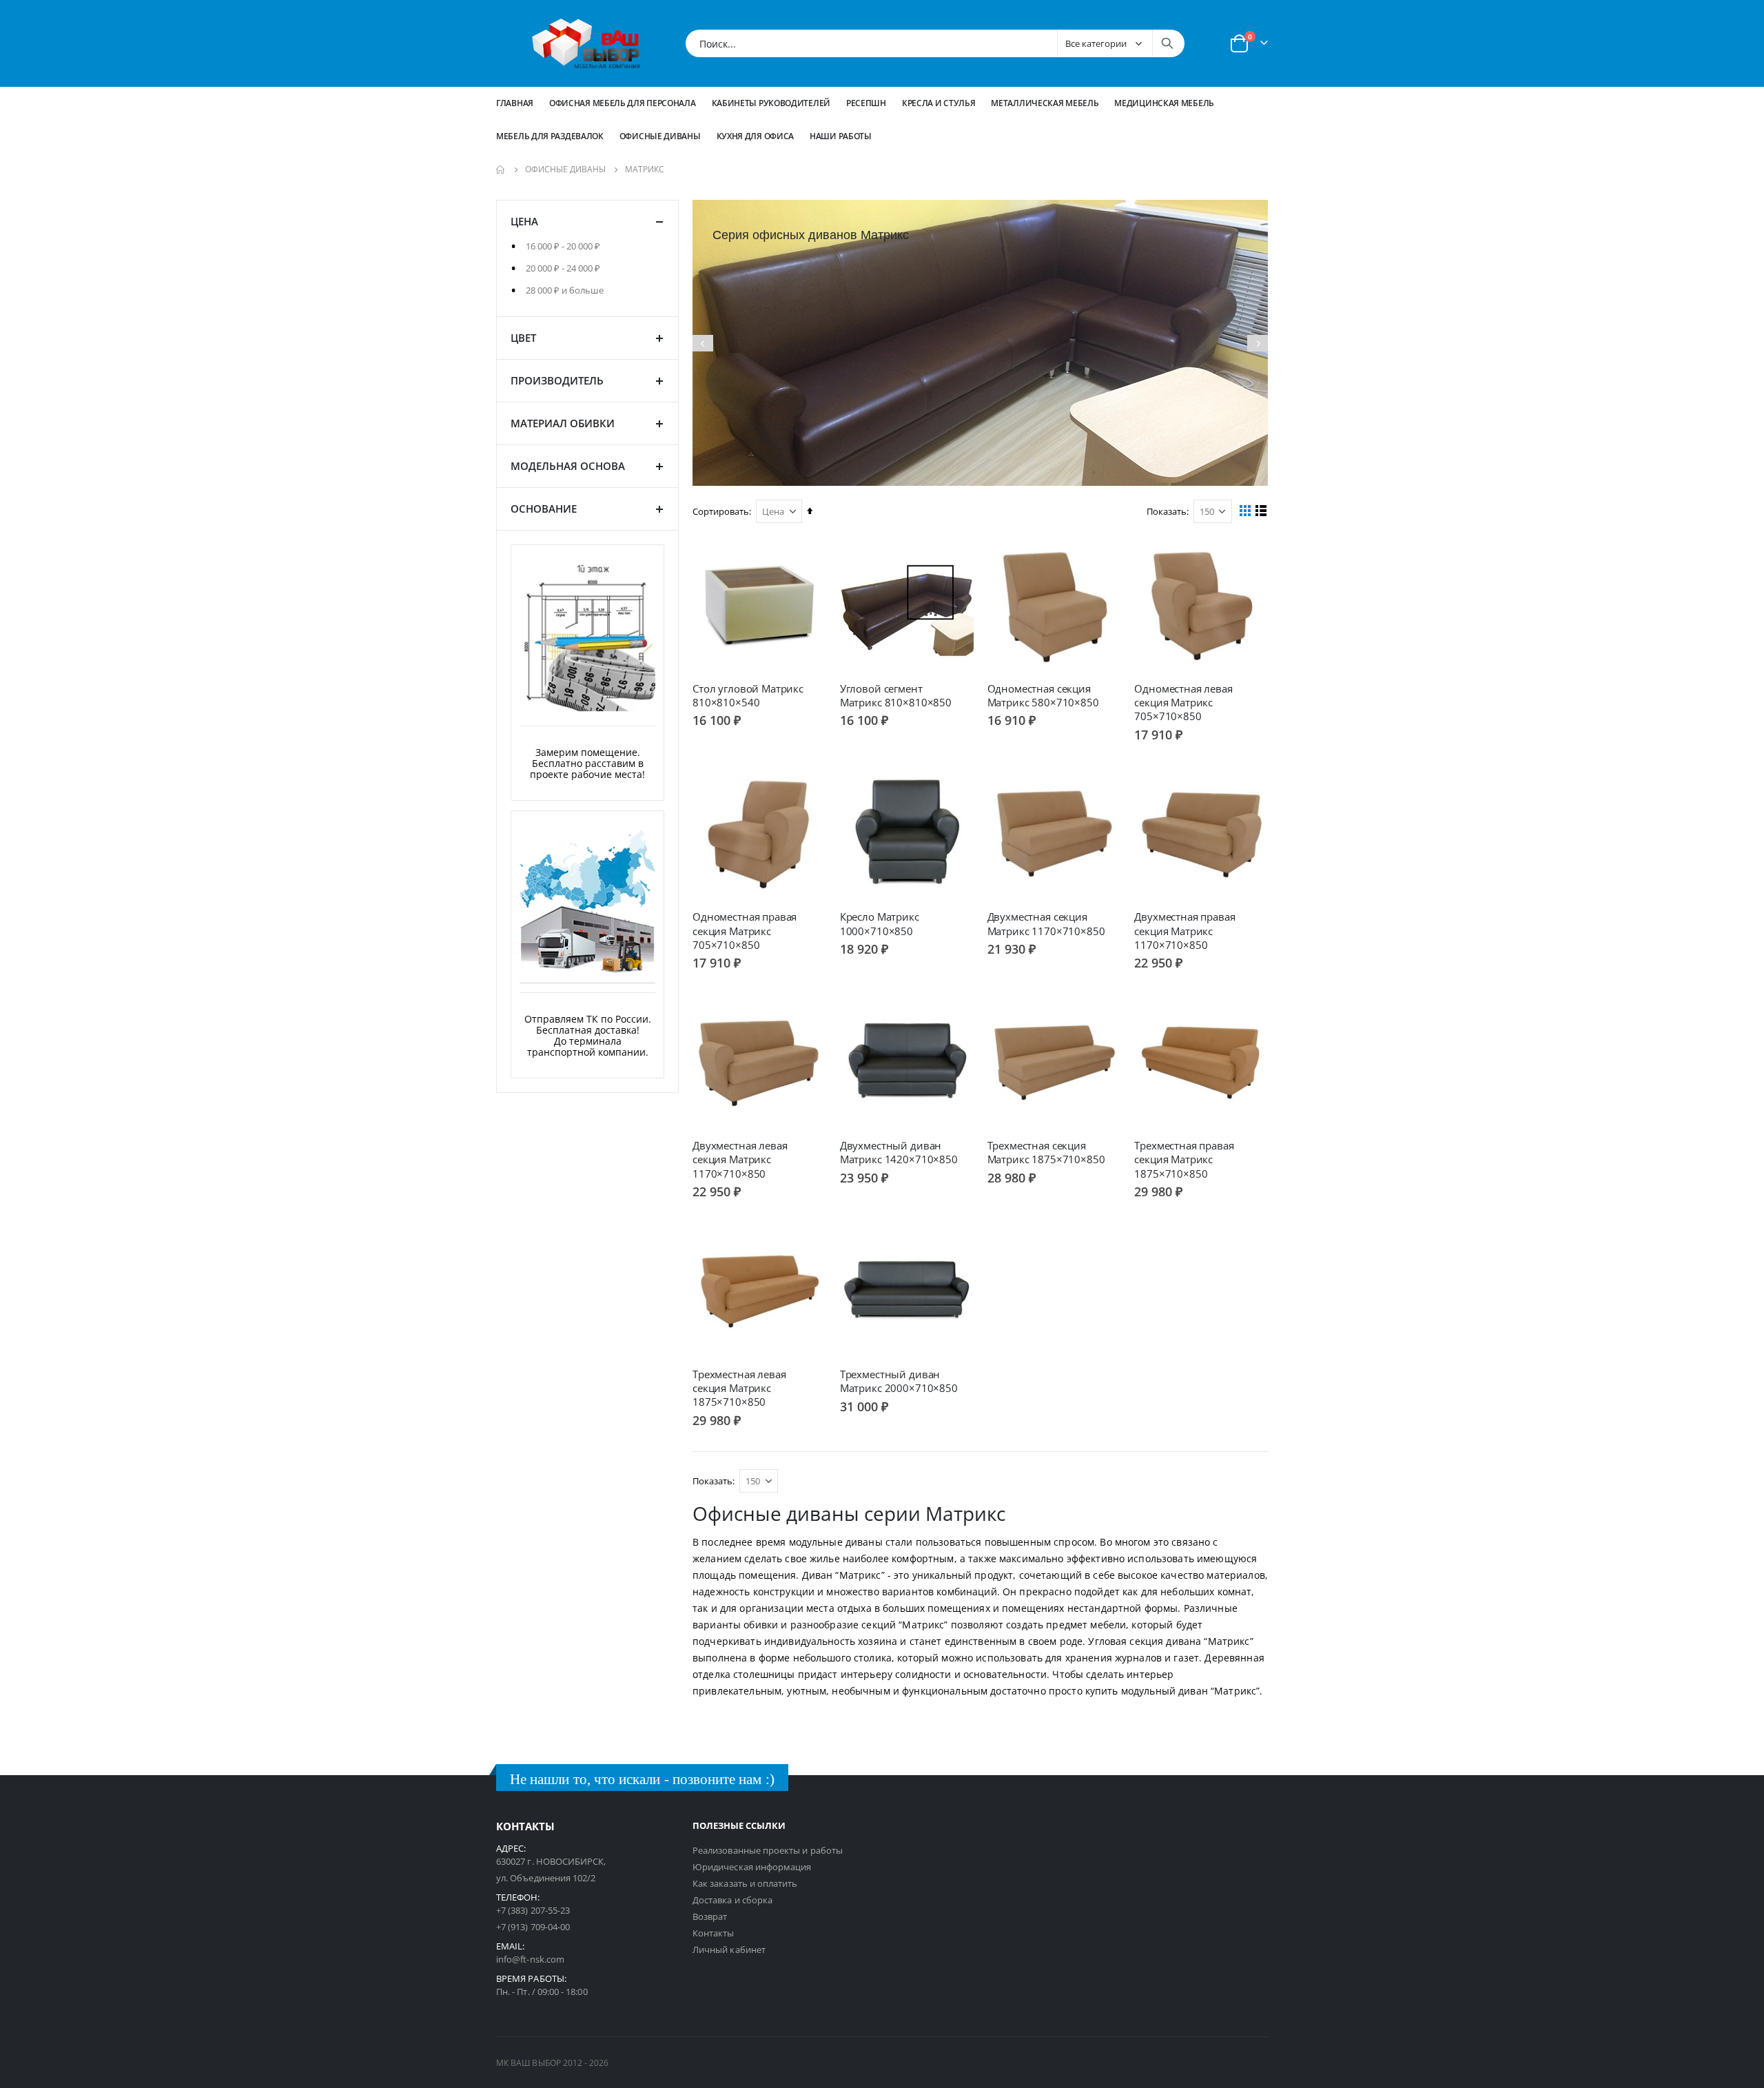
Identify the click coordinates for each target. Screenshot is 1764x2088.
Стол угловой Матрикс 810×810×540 (748, 695)
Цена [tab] (524, 221)
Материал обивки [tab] (563, 422)
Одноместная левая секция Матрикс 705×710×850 (1183, 703)
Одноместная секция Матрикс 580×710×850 (1043, 695)
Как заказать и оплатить (745, 1883)
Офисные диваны (565, 170)
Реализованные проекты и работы (768, 1850)
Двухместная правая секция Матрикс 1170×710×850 (1184, 931)
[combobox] (935, 43)
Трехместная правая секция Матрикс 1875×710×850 (1184, 1159)
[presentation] (703, 343)
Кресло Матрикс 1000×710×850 (880, 923)
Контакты (714, 1933)
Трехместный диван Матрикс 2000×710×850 (899, 1381)
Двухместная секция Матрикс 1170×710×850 (1046, 923)
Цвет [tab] (523, 337)
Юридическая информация (752, 1867)
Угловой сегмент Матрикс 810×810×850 (896, 695)
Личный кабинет (729, 1949)
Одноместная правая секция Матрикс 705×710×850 (745, 931)
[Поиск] (1167, 43)
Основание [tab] (544, 508)
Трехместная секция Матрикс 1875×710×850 (1046, 1152)
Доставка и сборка (732, 1900)
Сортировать (721, 511)
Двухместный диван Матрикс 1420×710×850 (899, 1152)
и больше (565, 289)
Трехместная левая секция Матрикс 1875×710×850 (739, 1388)
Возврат (710, 1916)
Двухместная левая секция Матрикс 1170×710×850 (740, 1159)
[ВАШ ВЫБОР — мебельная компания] (586, 43)
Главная (515, 103)
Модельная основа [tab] (568, 465)
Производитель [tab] (557, 380)
